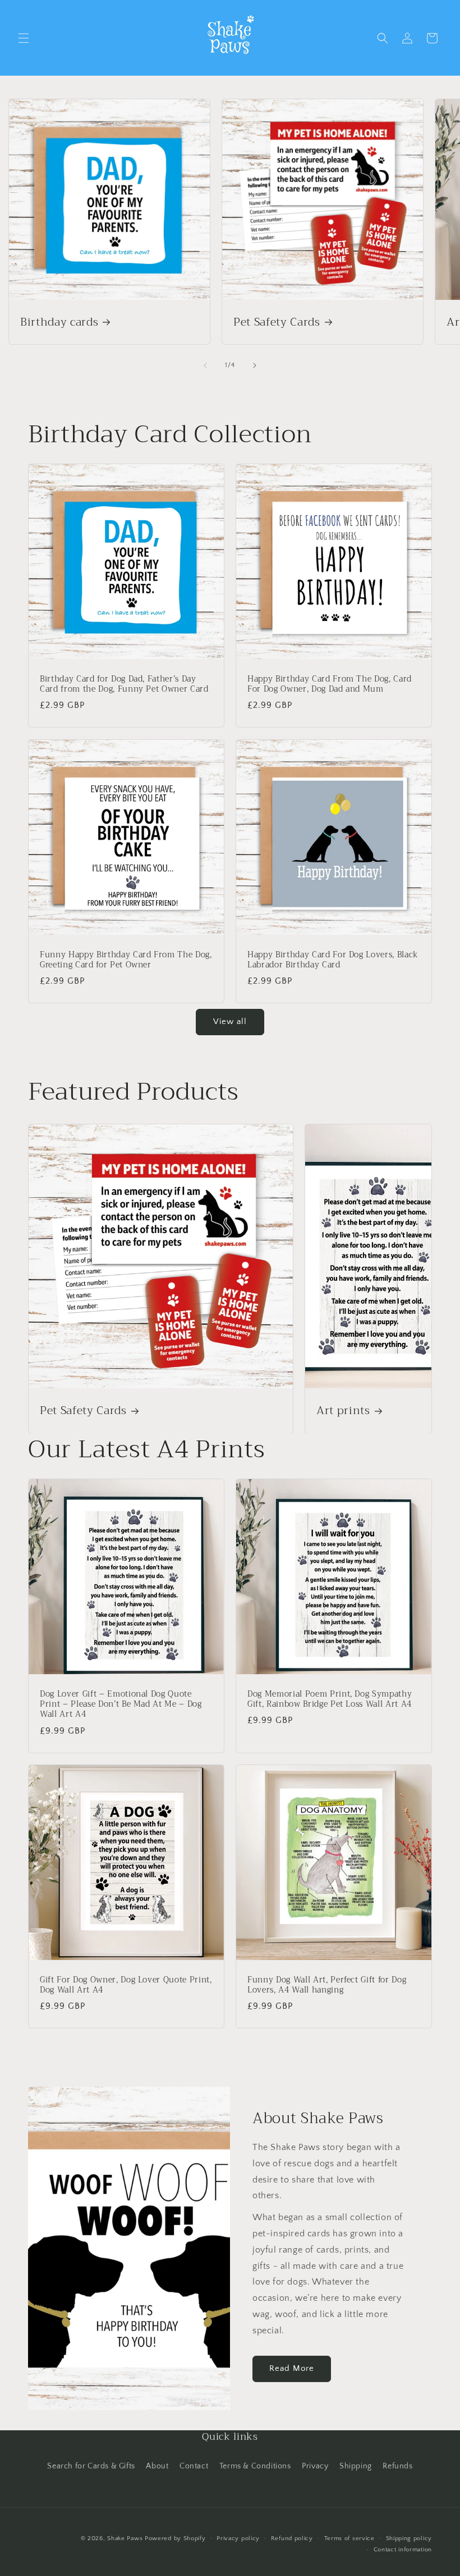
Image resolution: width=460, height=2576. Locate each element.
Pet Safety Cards (277, 322)
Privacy (315, 2466)
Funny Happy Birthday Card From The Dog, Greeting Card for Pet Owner (126, 960)
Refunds (397, 2466)
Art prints (343, 1410)
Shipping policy (409, 2538)
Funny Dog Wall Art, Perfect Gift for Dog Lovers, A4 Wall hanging (327, 1985)
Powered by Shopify (175, 2538)
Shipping (356, 2466)
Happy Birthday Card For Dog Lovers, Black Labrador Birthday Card (333, 960)
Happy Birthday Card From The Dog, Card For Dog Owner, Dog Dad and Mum (330, 684)
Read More (292, 2368)
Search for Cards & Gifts (91, 2466)
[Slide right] (255, 365)
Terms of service (349, 2538)
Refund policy (292, 2538)
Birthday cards (59, 322)
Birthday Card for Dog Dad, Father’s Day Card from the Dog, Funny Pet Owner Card (124, 684)
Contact (194, 2466)
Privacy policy (238, 2538)
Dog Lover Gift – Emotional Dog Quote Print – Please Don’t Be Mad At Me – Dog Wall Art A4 (121, 1705)
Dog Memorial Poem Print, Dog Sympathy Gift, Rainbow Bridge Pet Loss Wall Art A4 (330, 1699)
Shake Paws (125, 2538)
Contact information (403, 2550)
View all (230, 1021)
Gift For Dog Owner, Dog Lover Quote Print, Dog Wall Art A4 (126, 1985)
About (157, 2466)
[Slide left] (205, 365)
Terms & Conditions (255, 2466)
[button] (24, 38)
